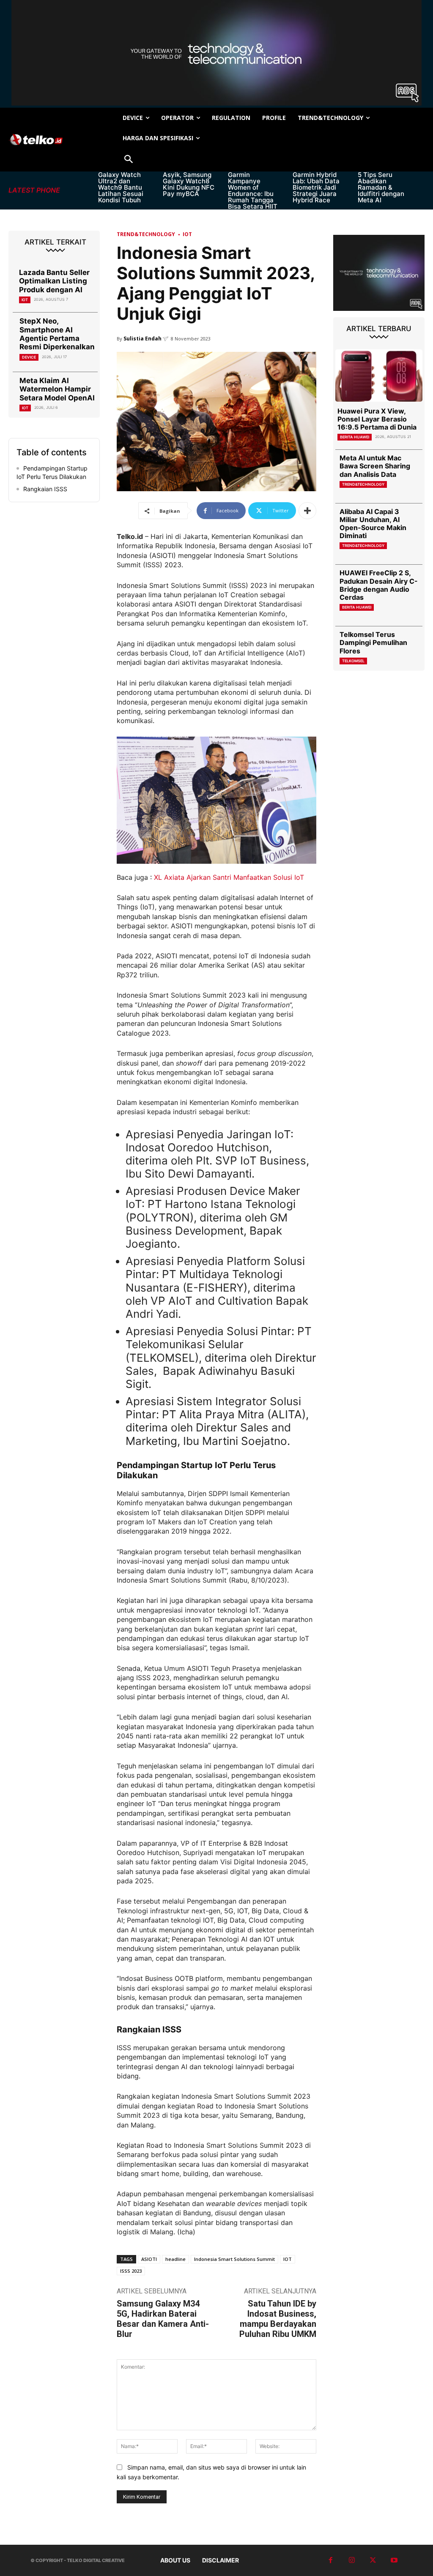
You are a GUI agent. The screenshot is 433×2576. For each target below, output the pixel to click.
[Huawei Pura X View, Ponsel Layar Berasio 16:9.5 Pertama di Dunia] (379, 375)
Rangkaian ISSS (45, 489)
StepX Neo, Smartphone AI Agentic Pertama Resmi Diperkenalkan (57, 334)
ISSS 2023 (131, 2271)
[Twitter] (373, 2560)
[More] (307, 511)
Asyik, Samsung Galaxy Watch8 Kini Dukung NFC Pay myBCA (189, 184)
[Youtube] (394, 2560)
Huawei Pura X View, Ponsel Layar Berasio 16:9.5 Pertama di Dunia (377, 419)
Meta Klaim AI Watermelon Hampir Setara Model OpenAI (57, 389)
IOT (288, 2259)
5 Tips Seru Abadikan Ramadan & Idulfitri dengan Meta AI (381, 187)
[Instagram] (352, 2560)
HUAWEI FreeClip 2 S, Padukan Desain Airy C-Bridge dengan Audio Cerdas (379, 585)
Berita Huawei (355, 437)
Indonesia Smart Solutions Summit (234, 2259)
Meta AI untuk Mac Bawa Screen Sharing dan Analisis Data (375, 466)
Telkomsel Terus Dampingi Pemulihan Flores (373, 642)
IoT (25, 300)
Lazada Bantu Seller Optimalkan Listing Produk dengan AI (54, 281)
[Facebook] (331, 2560)
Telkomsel (353, 661)
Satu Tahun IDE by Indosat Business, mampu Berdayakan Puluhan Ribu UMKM (278, 2319)
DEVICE (29, 357)
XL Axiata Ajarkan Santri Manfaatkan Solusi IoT (230, 877)
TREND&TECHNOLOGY (146, 234)
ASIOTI (149, 2259)
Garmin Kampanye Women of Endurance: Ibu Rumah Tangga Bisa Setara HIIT (253, 190)
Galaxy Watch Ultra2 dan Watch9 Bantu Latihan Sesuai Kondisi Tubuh (121, 187)
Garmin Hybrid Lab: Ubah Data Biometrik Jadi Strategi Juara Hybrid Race (316, 187)
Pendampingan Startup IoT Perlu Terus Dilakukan (52, 472)
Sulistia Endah (143, 339)
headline (175, 2259)
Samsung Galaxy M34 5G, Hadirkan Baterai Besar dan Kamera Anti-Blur (163, 2319)
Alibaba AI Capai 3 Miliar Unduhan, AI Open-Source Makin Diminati (373, 524)
